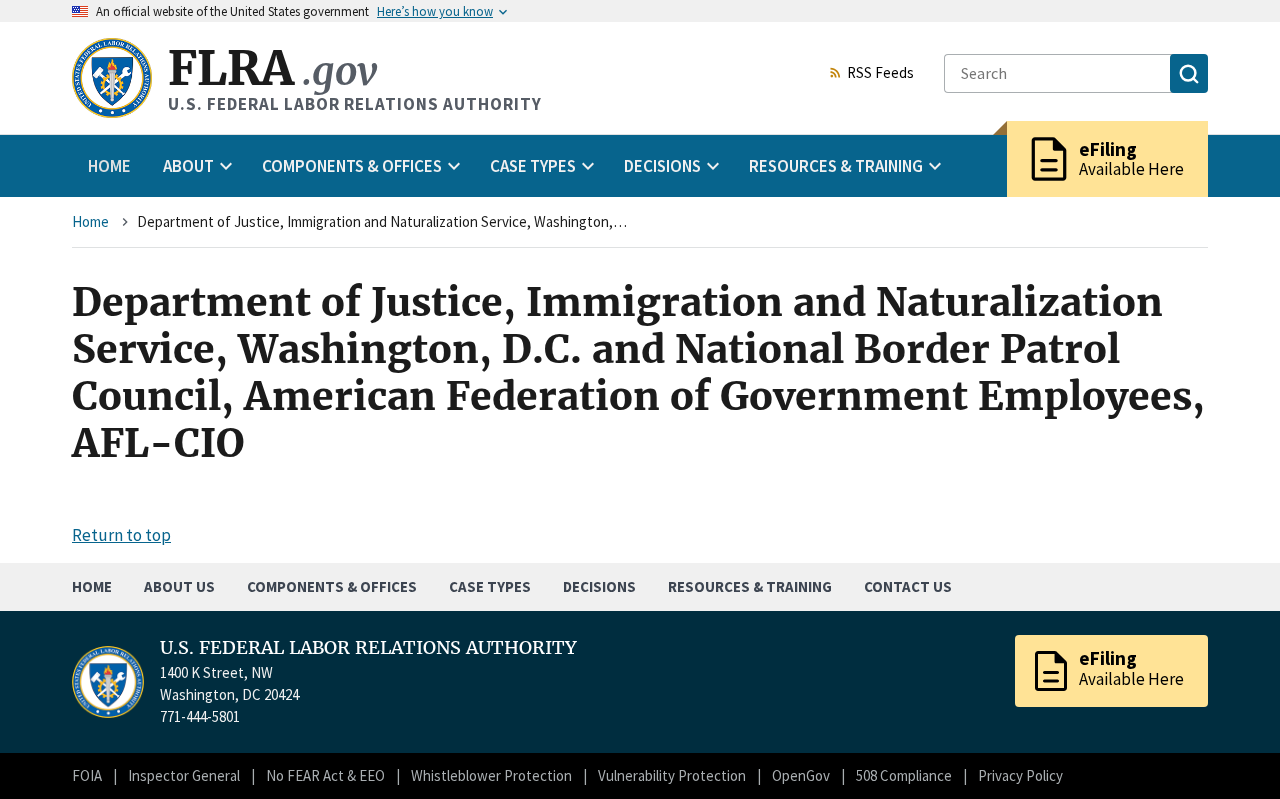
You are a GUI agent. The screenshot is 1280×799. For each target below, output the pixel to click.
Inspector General (184, 775)
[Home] (112, 78)
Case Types (490, 586)
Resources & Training (750, 586)
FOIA (87, 775)
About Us (179, 586)
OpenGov (801, 775)
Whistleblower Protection (491, 775)
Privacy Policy (1020, 775)
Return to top (121, 535)
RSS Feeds (880, 74)
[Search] (1189, 73)
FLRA (272, 68)
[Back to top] (1230, 749)
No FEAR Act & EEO (325, 775)
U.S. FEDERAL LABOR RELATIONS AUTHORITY (368, 648)
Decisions (599, 586)
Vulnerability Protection (672, 775)
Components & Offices (332, 586)
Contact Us (908, 586)
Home (109, 166)
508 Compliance (904, 775)
